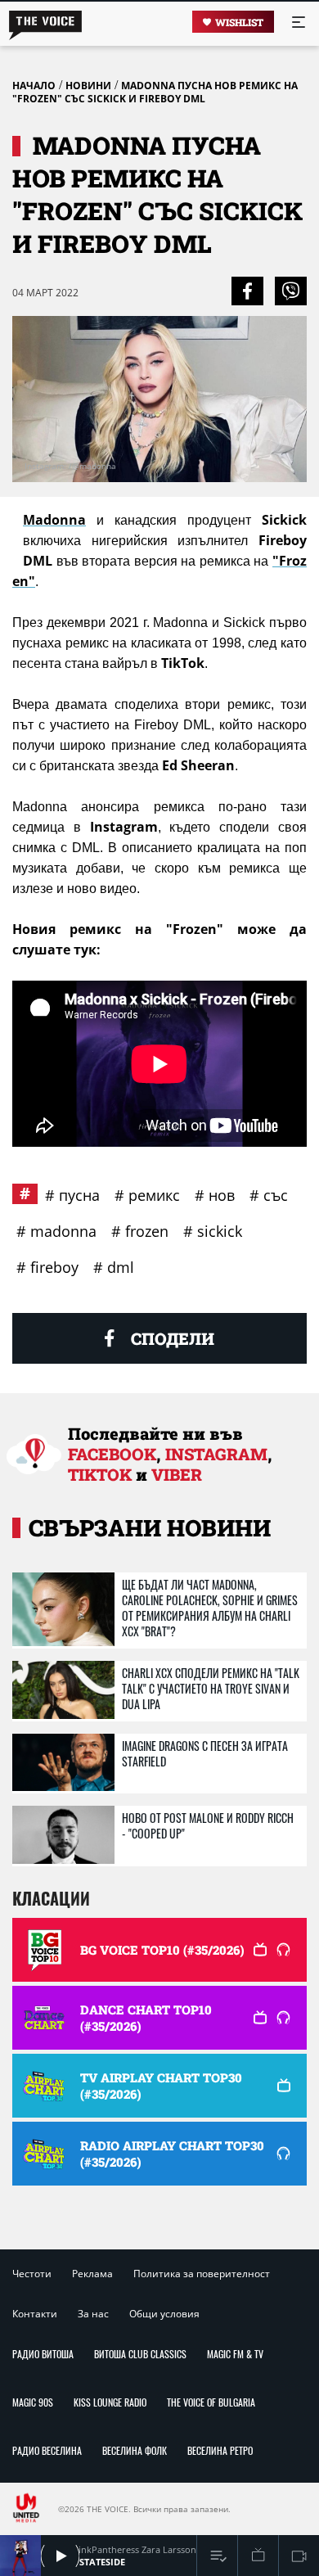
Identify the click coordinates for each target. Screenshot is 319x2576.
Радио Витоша (43, 2354)
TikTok (100, 1474)
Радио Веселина (47, 2450)
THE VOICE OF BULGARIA (211, 2402)
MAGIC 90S (33, 2402)
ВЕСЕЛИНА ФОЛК (135, 2450)
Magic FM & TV (235, 2354)
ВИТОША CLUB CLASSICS (140, 2354)
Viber (177, 1474)
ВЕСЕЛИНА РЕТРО (220, 2450)
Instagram (216, 1454)
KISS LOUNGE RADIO (110, 2402)
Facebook (112, 1454)
